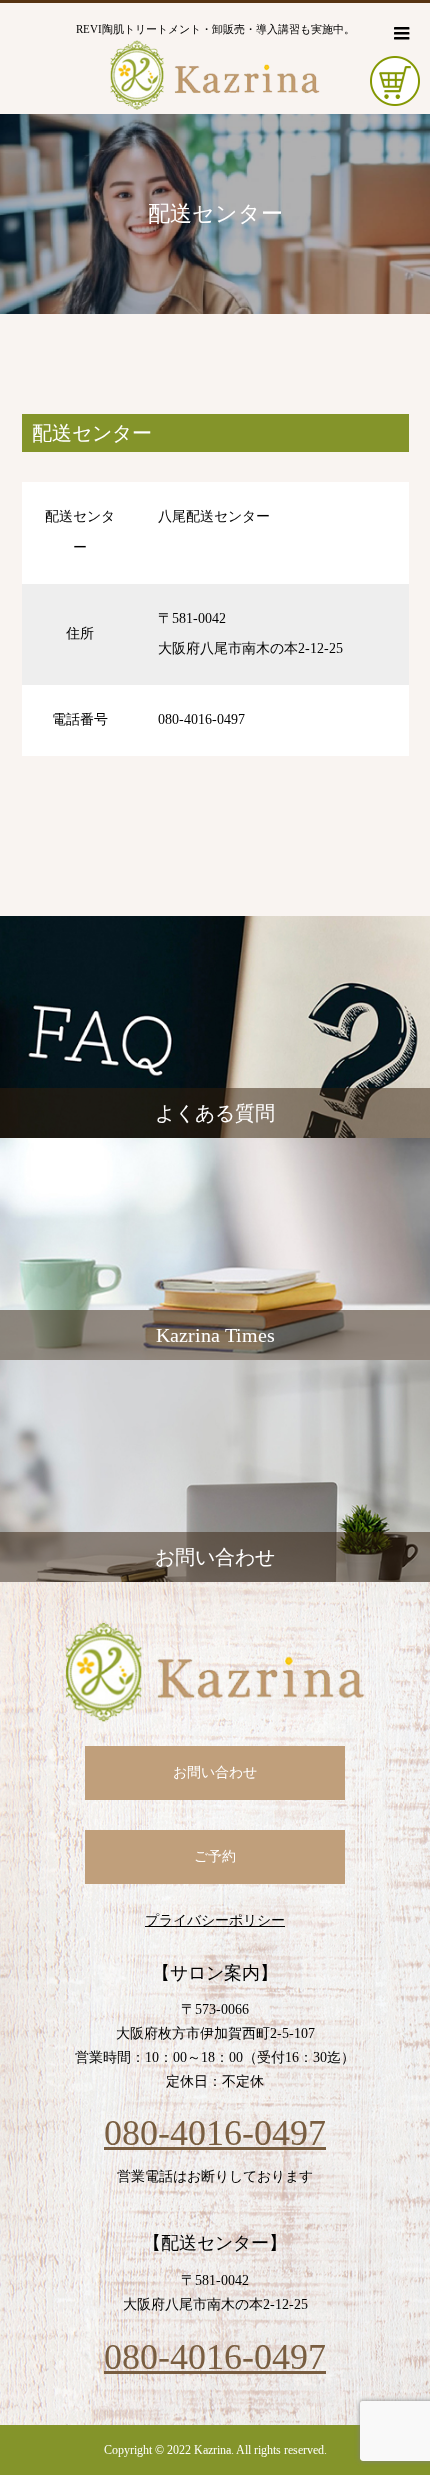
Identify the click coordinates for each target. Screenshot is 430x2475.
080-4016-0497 (215, 2133)
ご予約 (215, 1856)
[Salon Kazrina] (215, 1672)
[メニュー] (400, 33)
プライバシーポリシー (215, 1920)
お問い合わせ (215, 1772)
